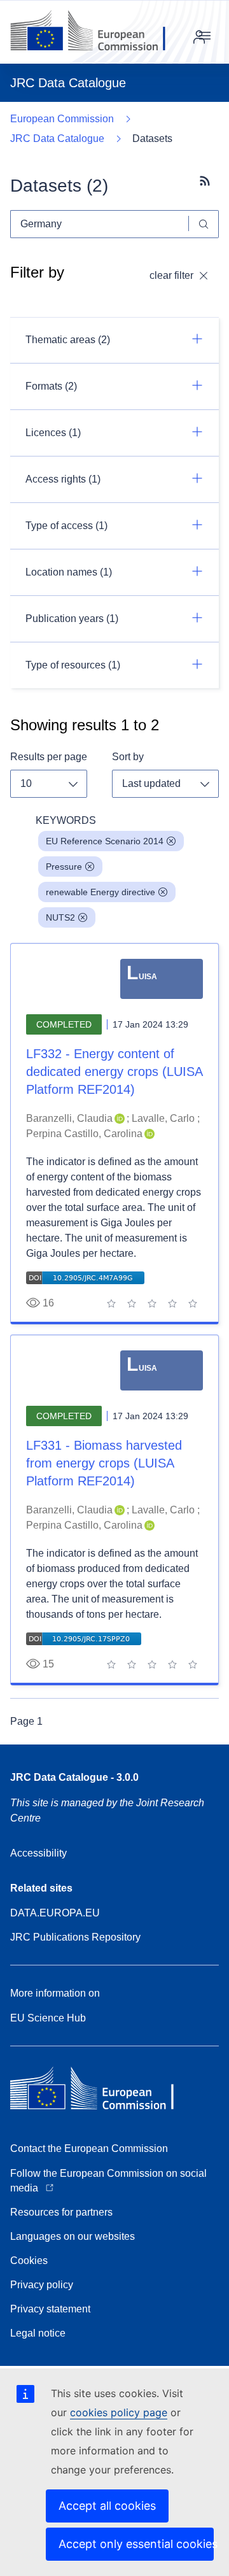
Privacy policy (42, 2285)
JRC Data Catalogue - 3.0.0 (74, 1777)
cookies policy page (119, 2412)
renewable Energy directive (101, 892)
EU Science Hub (48, 2018)
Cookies (29, 2261)
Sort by (128, 757)
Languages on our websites (73, 2236)
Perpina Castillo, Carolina (84, 1134)
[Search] (204, 224)
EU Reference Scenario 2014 (105, 841)
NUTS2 (60, 917)
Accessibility (38, 1853)
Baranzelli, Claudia (69, 1118)
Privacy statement (50, 2309)
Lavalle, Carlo (163, 1118)
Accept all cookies (107, 2506)
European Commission (62, 119)
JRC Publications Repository (75, 1937)
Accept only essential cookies (136, 2544)
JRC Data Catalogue (57, 138)
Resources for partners (61, 2212)
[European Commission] (98, 32)
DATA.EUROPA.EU (55, 1913)
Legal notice (38, 2333)
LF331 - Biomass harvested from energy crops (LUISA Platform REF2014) (104, 1463)
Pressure (64, 867)
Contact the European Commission (89, 2148)
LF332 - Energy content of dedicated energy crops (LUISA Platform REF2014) (114, 1072)
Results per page (49, 757)
